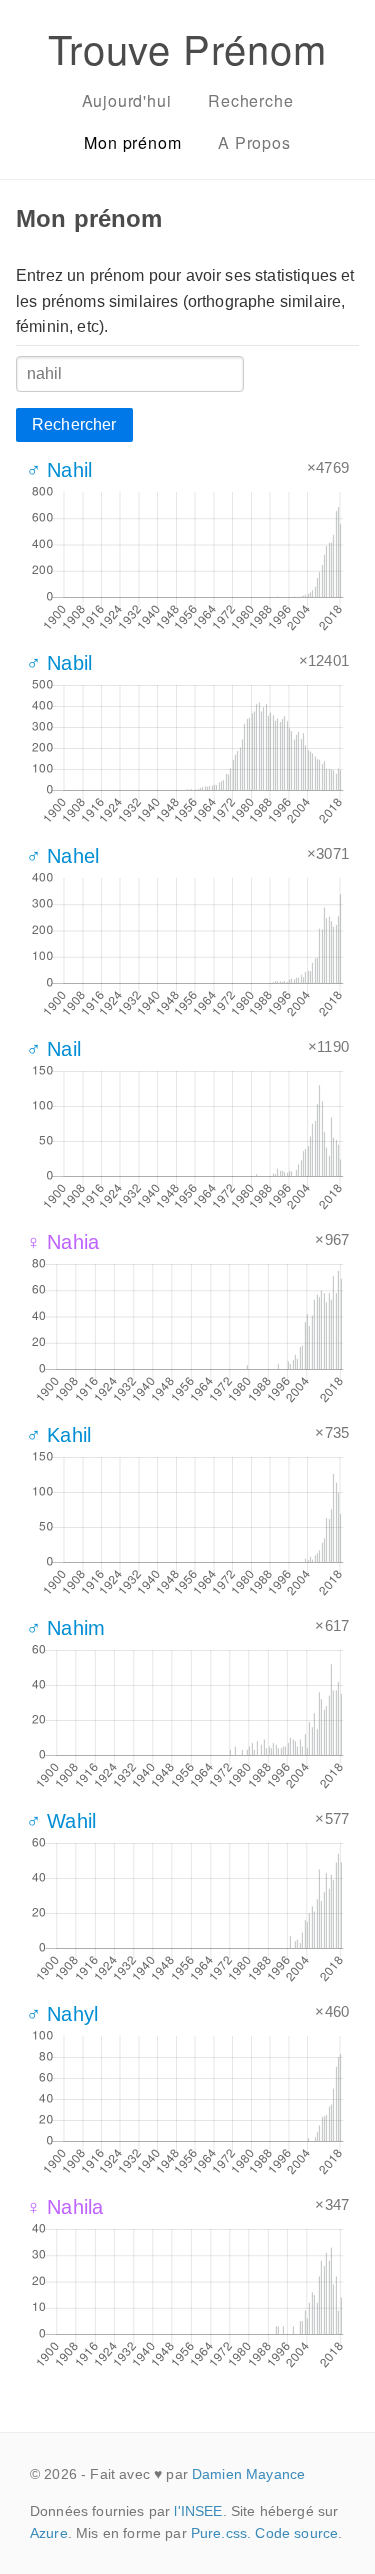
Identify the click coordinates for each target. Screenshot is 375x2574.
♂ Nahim (65, 1628)
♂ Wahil (61, 1821)
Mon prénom (132, 142)
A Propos (254, 142)
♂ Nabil (59, 663)
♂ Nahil (59, 470)
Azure (49, 2533)
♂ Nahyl (62, 2014)
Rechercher (74, 424)
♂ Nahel (62, 856)
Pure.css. (221, 2533)
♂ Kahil (58, 1435)
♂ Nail (53, 1049)
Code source (296, 2533)
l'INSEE (198, 2511)
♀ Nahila (64, 2207)
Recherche (250, 100)
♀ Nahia (62, 1242)
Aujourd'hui (127, 100)
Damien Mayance (248, 2474)
